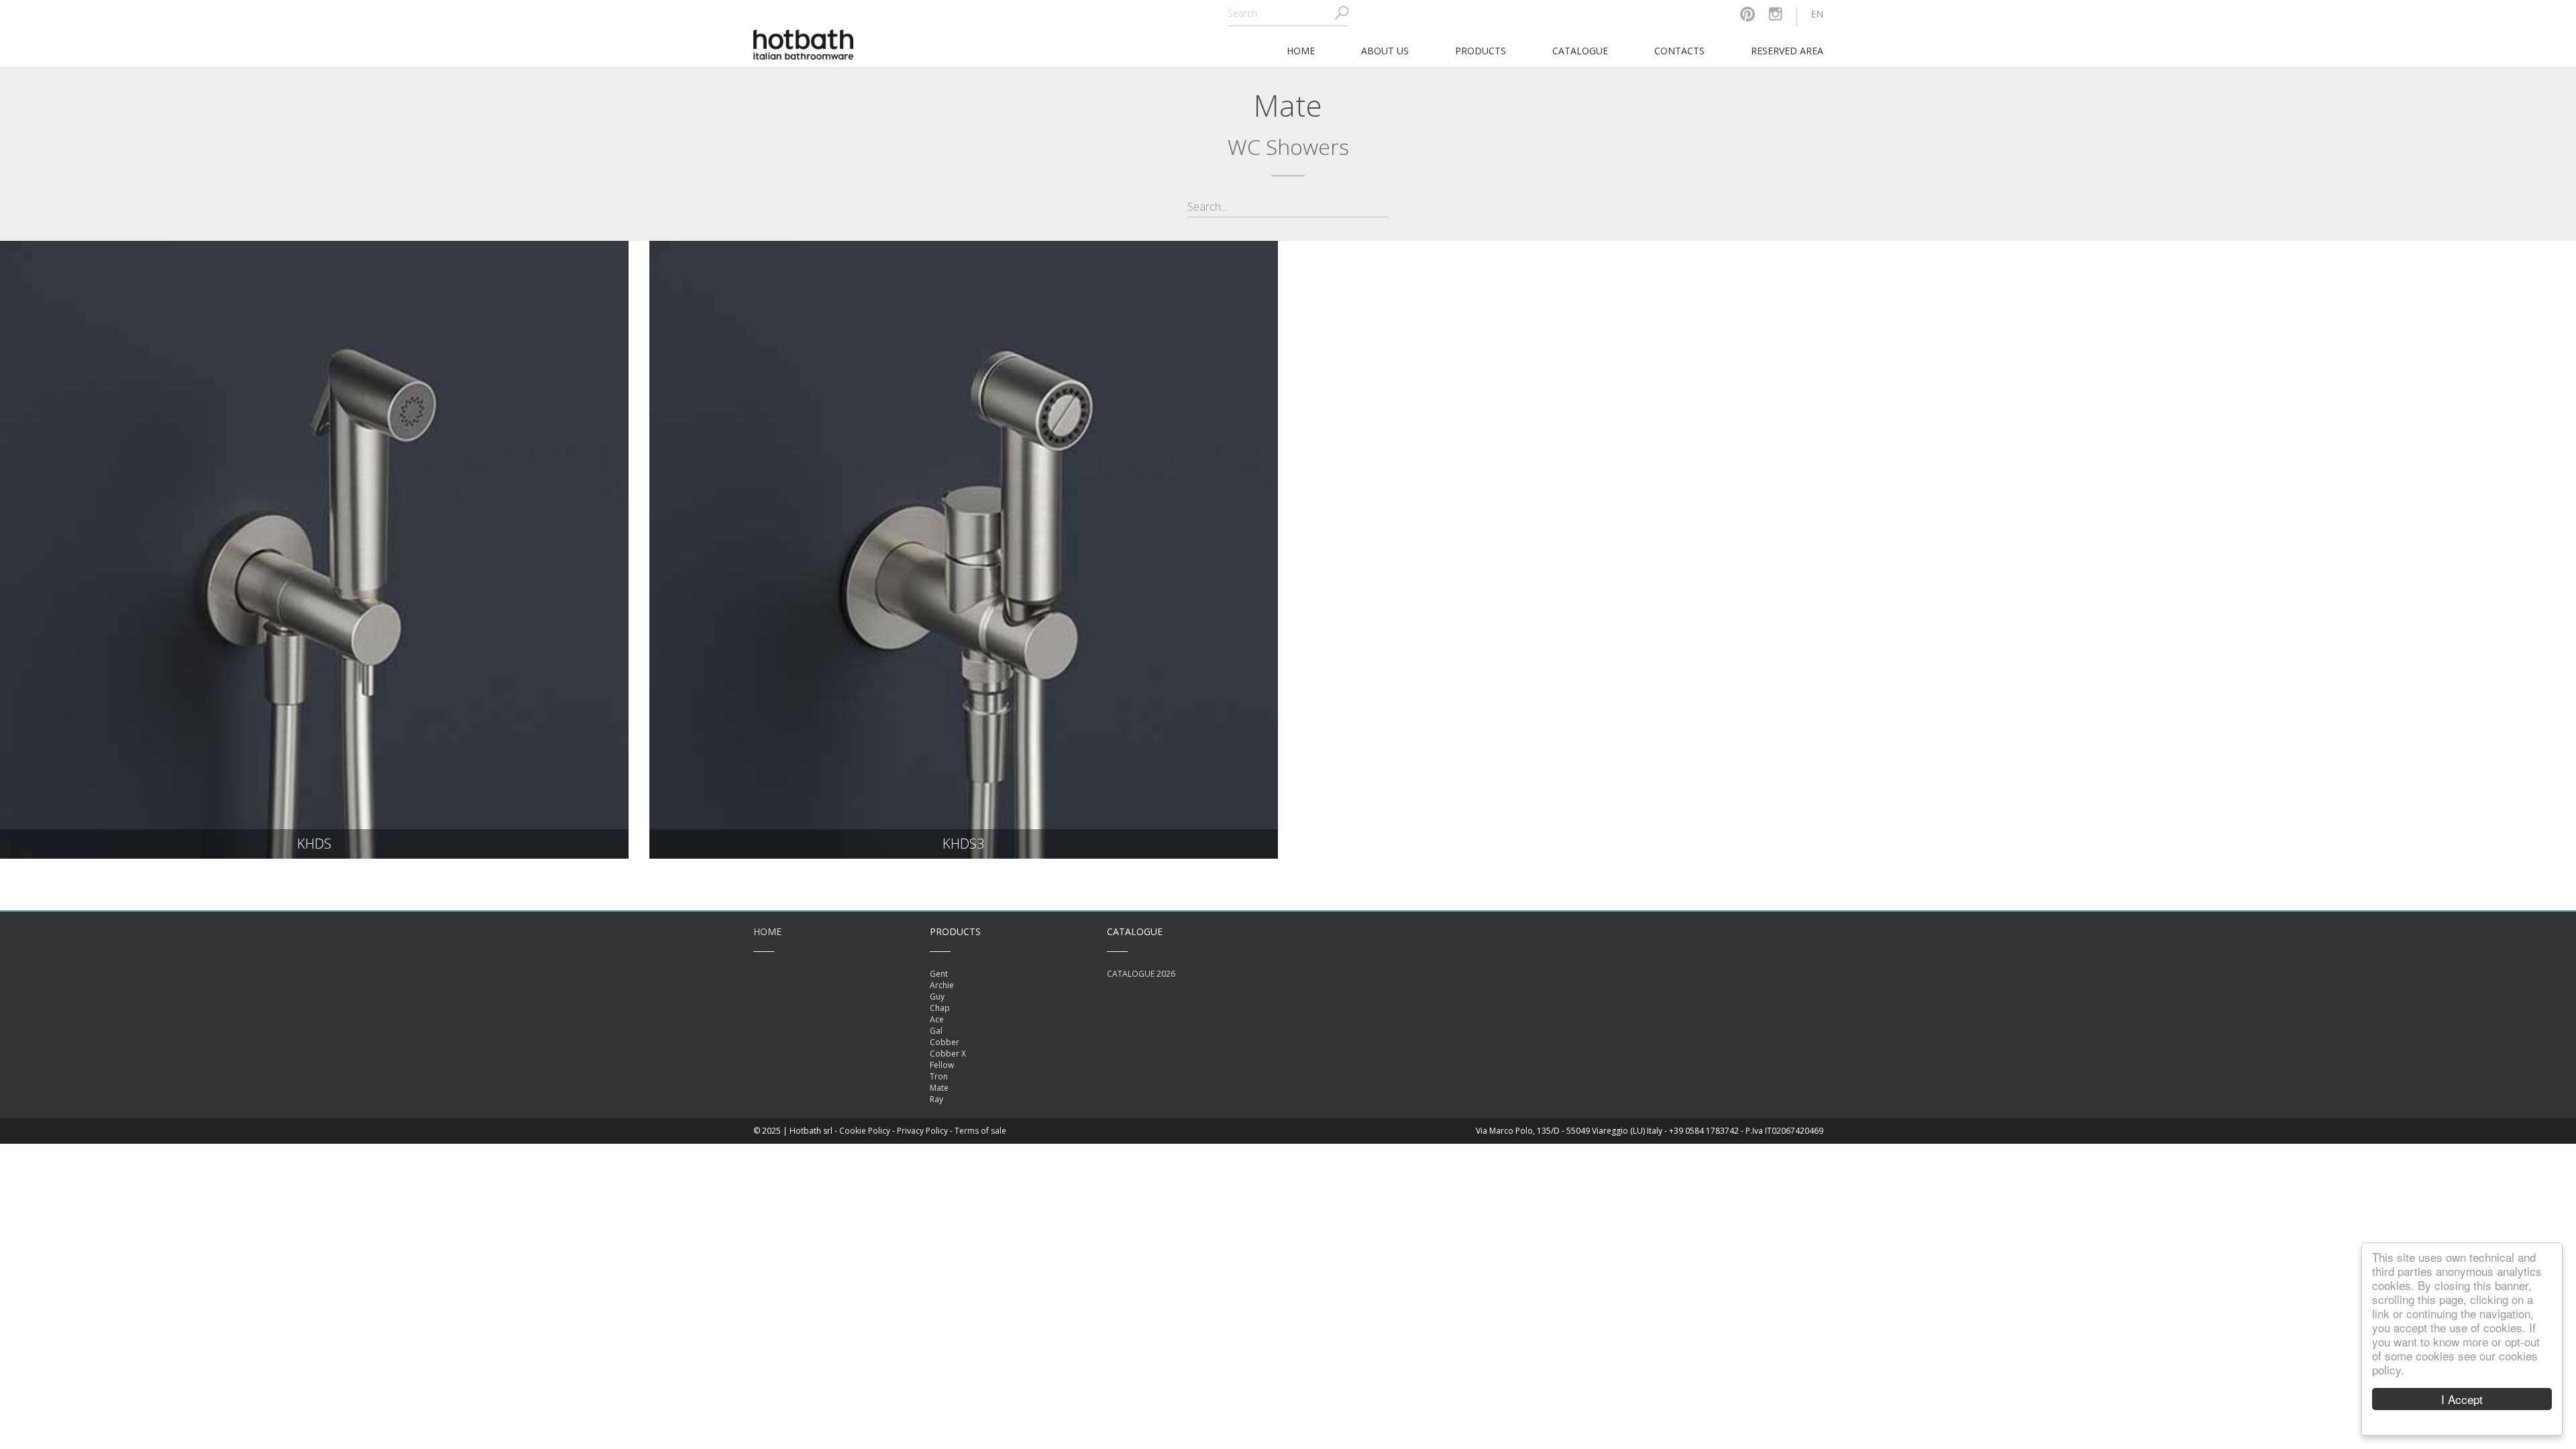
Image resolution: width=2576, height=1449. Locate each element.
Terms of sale (980, 1131)
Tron (939, 1076)
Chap (940, 1008)
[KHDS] (314, 550)
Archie (942, 985)
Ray (936, 1099)
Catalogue (1580, 51)
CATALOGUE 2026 (1141, 974)
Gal (936, 1031)
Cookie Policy (865, 1131)
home (1301, 51)
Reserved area (1787, 51)
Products (1481, 51)
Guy (937, 997)
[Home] (804, 43)
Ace (937, 1019)
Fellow (942, 1065)
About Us (1385, 51)
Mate (939, 1088)
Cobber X (948, 1054)
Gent (939, 974)
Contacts (1679, 51)
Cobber (945, 1042)
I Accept (2462, 1399)
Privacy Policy (922, 1131)
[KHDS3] (964, 550)
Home (767, 931)
